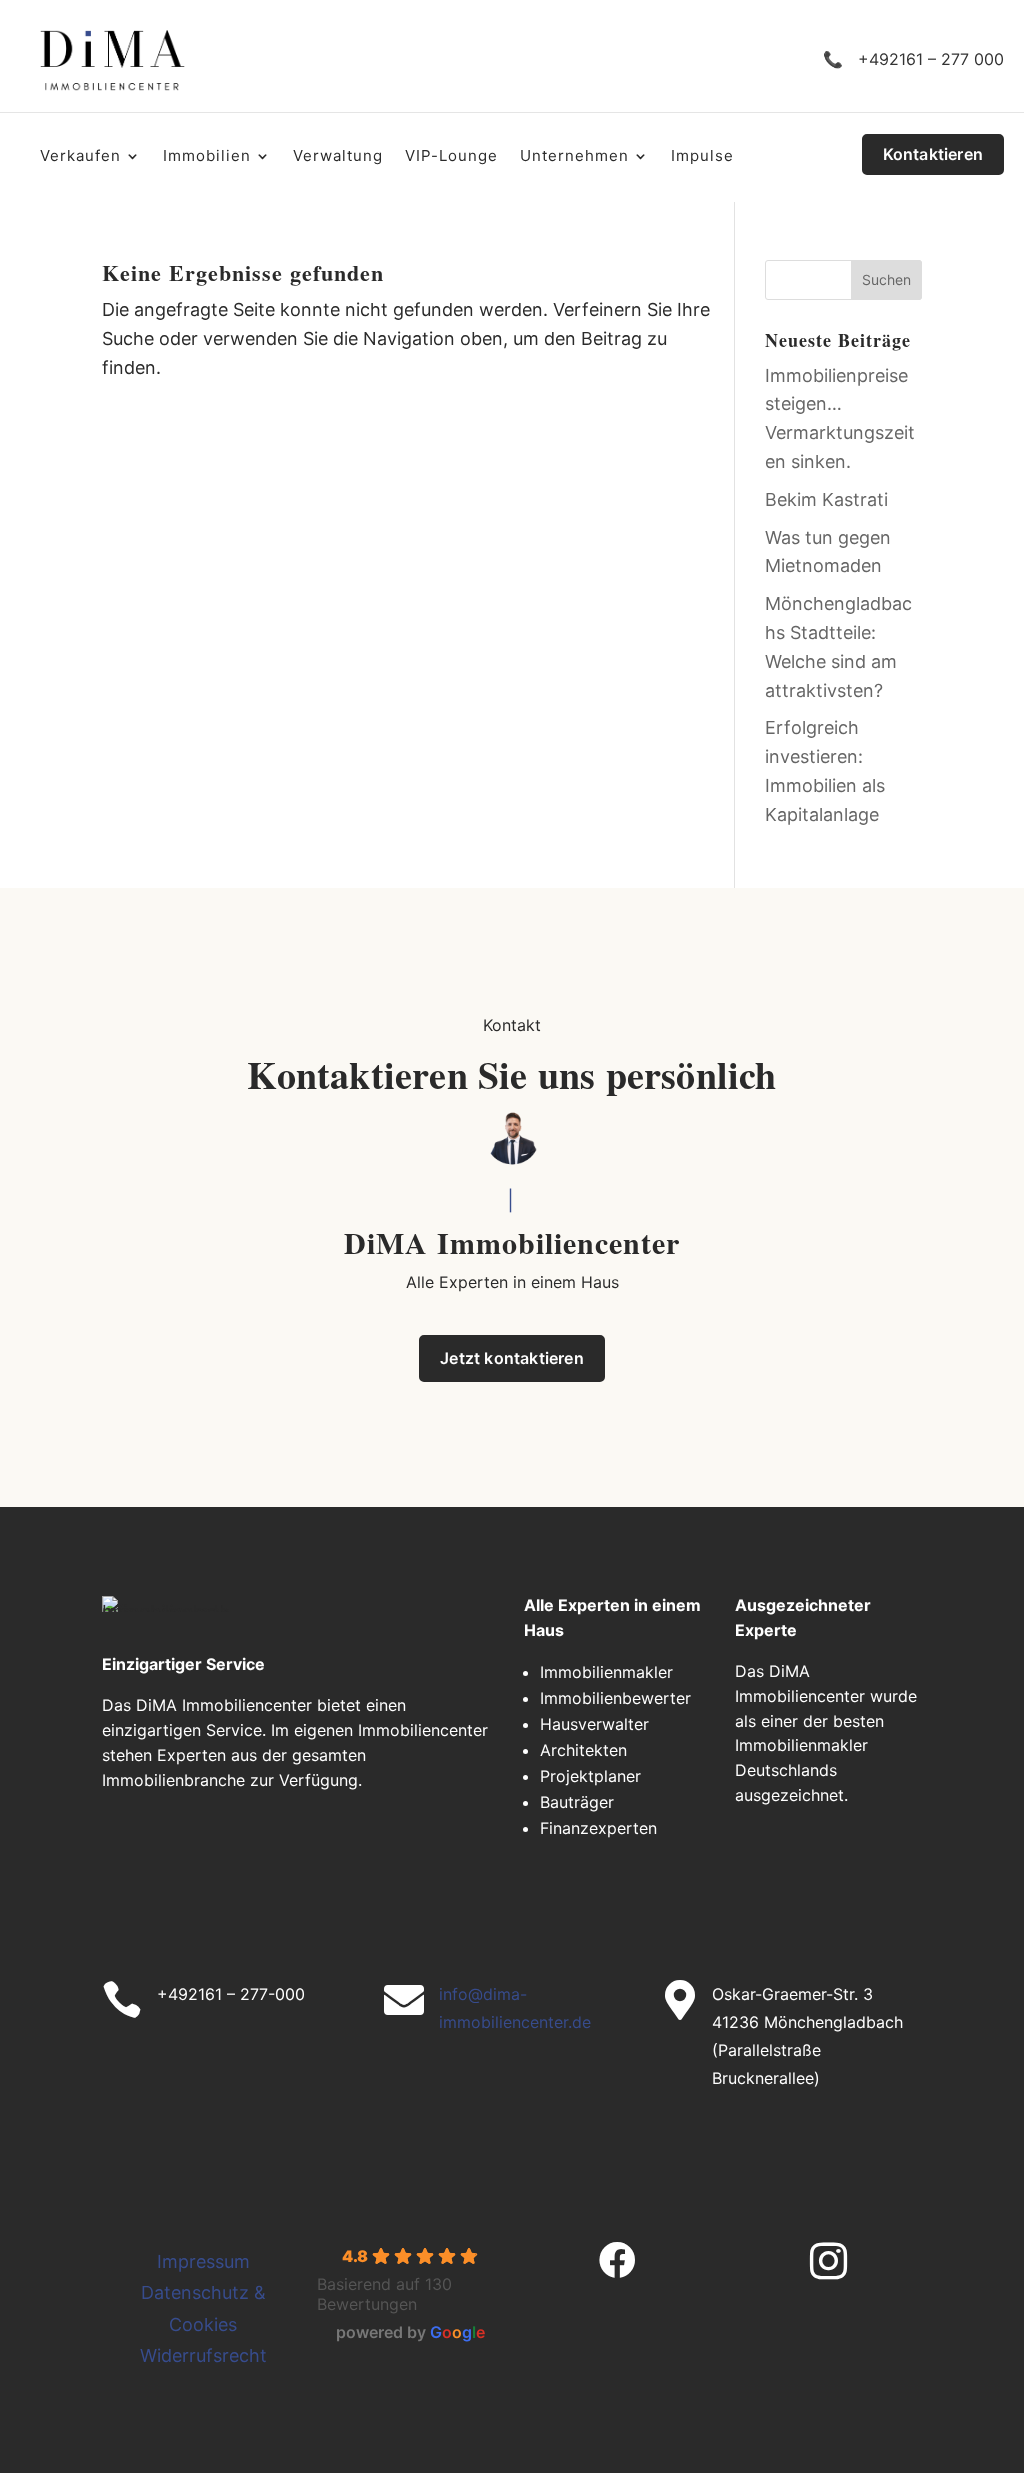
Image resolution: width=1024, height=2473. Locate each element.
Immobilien (207, 157)
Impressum (203, 2261)
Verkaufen (80, 157)
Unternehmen (574, 157)
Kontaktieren (933, 154)
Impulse (702, 157)
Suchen (886, 279)
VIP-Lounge (451, 157)
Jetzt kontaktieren (512, 1358)
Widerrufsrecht (203, 2355)
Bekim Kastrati (826, 499)
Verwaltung (338, 157)
